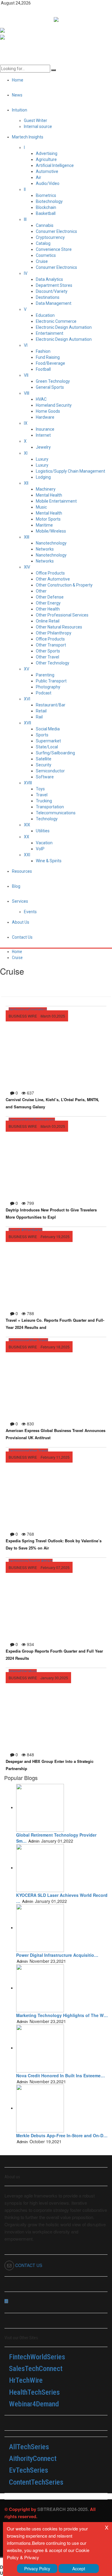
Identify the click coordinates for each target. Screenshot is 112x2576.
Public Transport (51, 681)
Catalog (43, 243)
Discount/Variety (52, 291)
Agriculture (46, 159)
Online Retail (48, 621)
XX (27, 837)
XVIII (28, 783)
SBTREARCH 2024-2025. (63, 2509)
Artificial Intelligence (55, 165)
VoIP (40, 849)
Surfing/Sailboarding (55, 753)
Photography (48, 687)
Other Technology (53, 663)
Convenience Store (54, 249)
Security (44, 765)
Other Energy (48, 603)
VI (26, 345)
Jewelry (43, 447)
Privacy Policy (37, 2569)
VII (26, 375)
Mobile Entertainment (56, 501)
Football (43, 369)
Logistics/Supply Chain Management (70, 471)
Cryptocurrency (50, 237)
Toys (40, 789)
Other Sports (48, 651)
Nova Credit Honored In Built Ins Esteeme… (60, 2075)
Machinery (46, 489)
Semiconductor (50, 771)
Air (39, 177)
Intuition (20, 110)
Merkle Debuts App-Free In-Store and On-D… (62, 2135)
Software (45, 777)
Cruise (42, 261)
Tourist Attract (21, 1230)
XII (26, 483)
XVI (27, 699)
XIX (27, 825)
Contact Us (22, 937)
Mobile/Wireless (51, 531)
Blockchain (46, 207)
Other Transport (51, 645)
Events (30, 912)
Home (17, 952)
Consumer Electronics (56, 231)
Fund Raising (48, 357)
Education (45, 315)
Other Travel (47, 657)
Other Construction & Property (64, 585)
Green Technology (53, 381)
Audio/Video (48, 183)
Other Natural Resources (59, 627)
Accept (79, 2569)
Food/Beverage (50, 363)
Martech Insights (28, 137)
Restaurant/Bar (51, 705)
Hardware (45, 417)
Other (41, 591)
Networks (45, 549)
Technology (47, 819)
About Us (21, 922)
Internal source (38, 126)
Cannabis (45, 225)
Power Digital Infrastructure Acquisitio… (57, 1955)
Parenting (45, 675)
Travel (42, 795)
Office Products (50, 573)
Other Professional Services (62, 615)
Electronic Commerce (56, 321)
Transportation (50, 807)
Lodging (43, 477)
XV (27, 669)
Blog (16, 886)
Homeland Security (54, 405)
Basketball (46, 213)
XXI (27, 855)
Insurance (45, 429)
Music (41, 507)
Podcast (44, 693)
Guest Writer (36, 120)
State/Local (47, 747)
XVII (27, 723)
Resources (22, 871)
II (25, 189)
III (25, 219)
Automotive (47, 171)
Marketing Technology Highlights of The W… (62, 2015)
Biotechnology (49, 201)
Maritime (44, 525)
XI (26, 453)
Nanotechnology (51, 543)
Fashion (43, 351)
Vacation (44, 843)
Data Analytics (49, 279)
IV (26, 273)
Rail (39, 717)
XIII (27, 537)
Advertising (47, 153)
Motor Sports (48, 519)
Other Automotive (53, 579)
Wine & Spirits (49, 861)
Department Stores (54, 285)
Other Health (48, 609)
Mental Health (49, 495)
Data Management (54, 303)
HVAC (41, 399)
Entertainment (50, 333)
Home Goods (48, 411)
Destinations (48, 297)
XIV (27, 567)
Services (20, 901)
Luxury (42, 459)
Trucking (44, 801)
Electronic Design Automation (64, 327)
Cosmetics (46, 255)
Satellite (44, 759)
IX (26, 423)
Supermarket (48, 741)
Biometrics (46, 195)
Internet (43, 435)
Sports (42, 735)
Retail (41, 711)
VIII (27, 393)
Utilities (43, 831)
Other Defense (50, 597)
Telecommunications (56, 813)
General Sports (50, 387)
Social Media (48, 729)
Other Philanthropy (54, 633)
